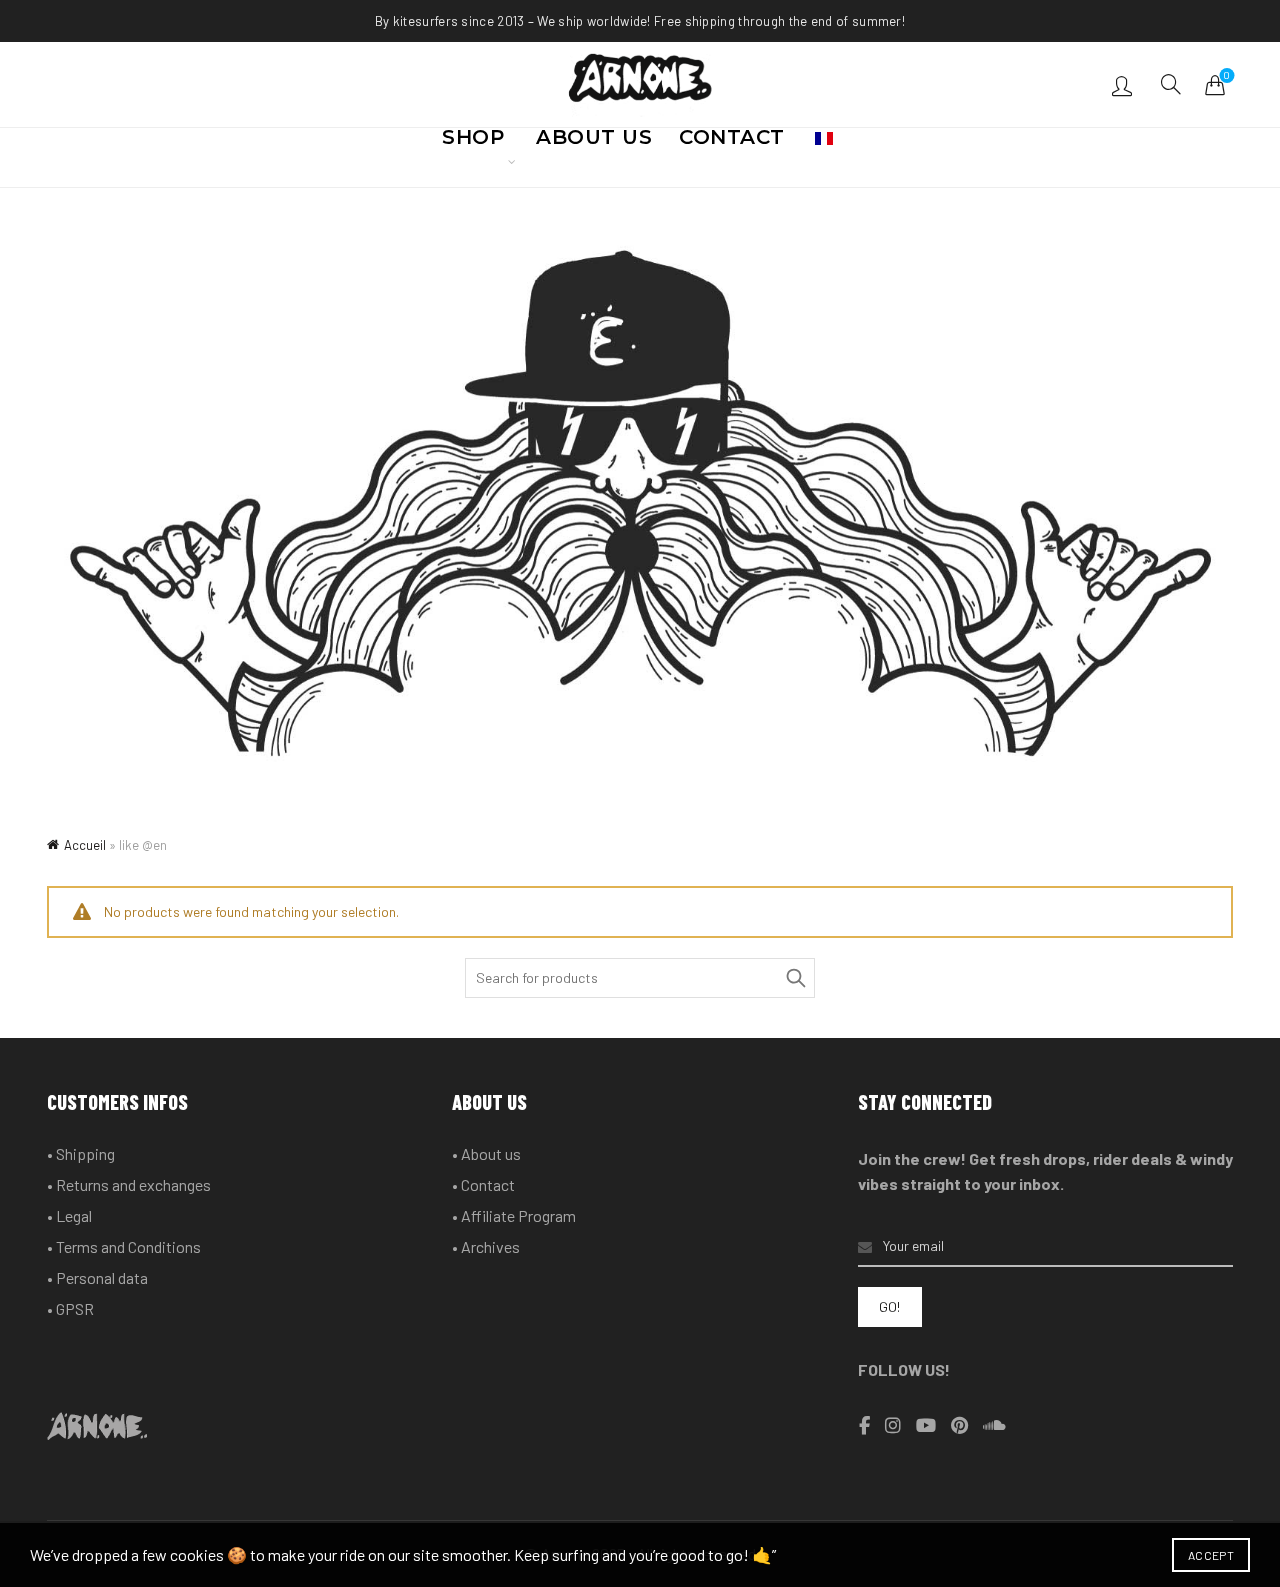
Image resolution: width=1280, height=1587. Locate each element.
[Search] (1171, 84)
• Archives (486, 1246)
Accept (1211, 1555)
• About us (486, 1153)
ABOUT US (594, 143)
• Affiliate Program (514, 1215)
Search (795, 978)
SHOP (473, 143)
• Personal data (97, 1277)
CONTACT (732, 143)
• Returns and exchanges (129, 1184)
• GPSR (70, 1308)
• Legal (69, 1215)
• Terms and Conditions (124, 1246)
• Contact (483, 1184)
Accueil (85, 845)
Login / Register (1124, 85)
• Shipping (81, 1153)
